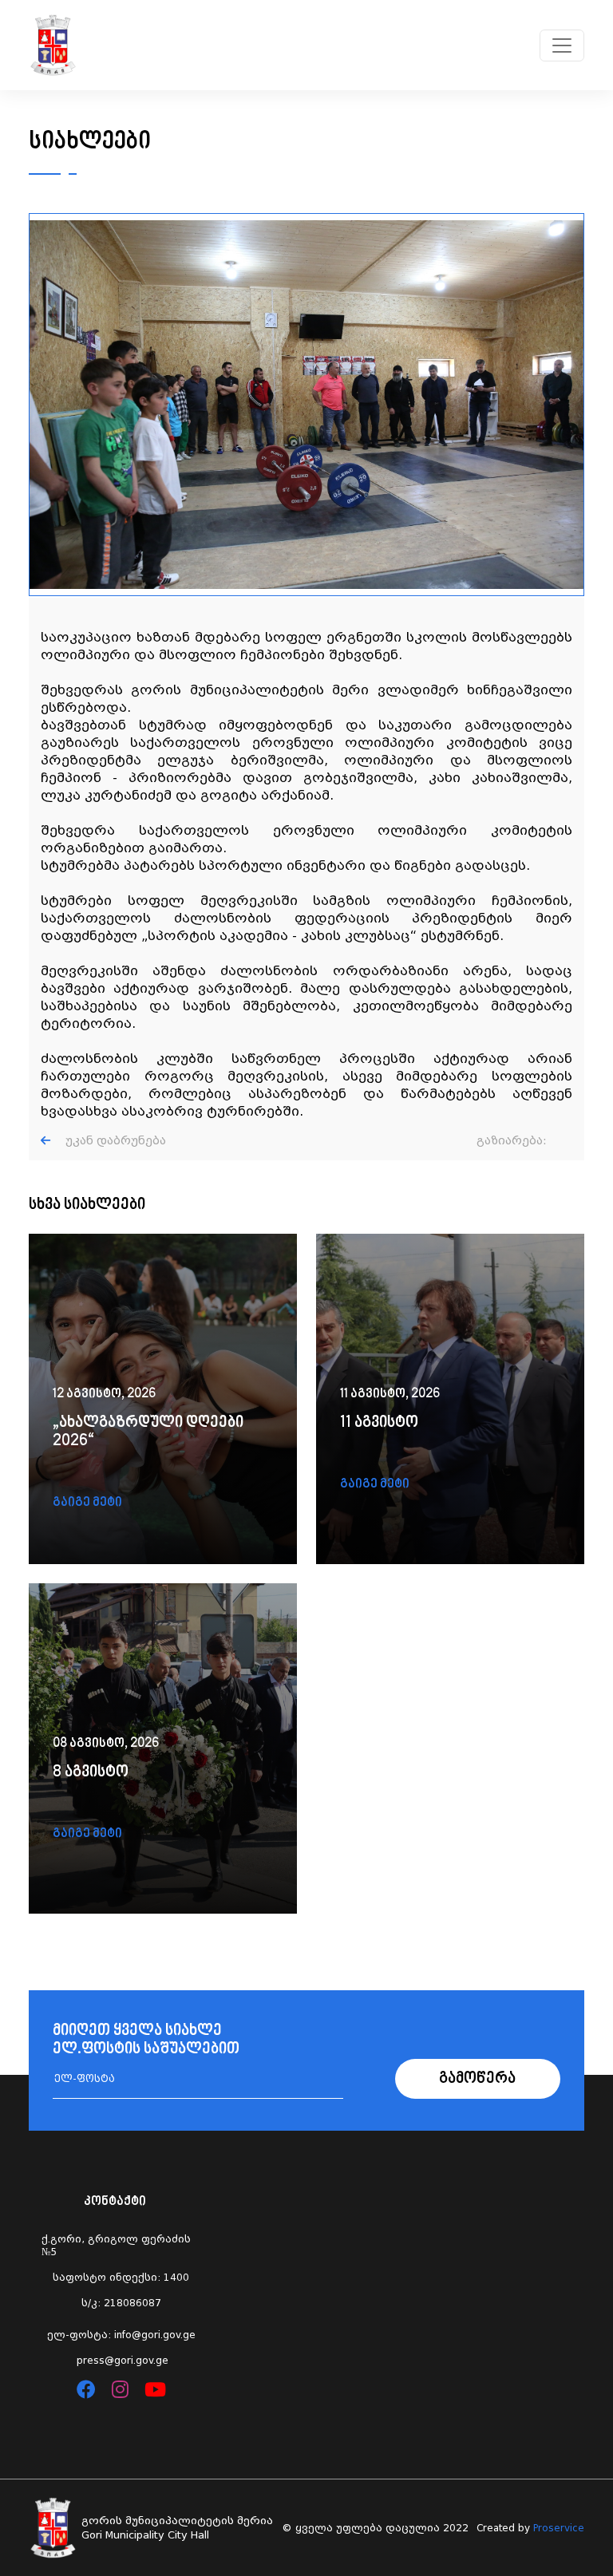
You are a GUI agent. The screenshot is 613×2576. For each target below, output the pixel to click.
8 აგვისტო (91, 1773)
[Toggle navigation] (562, 45)
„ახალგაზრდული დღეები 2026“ (148, 1432)
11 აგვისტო (379, 1423)
